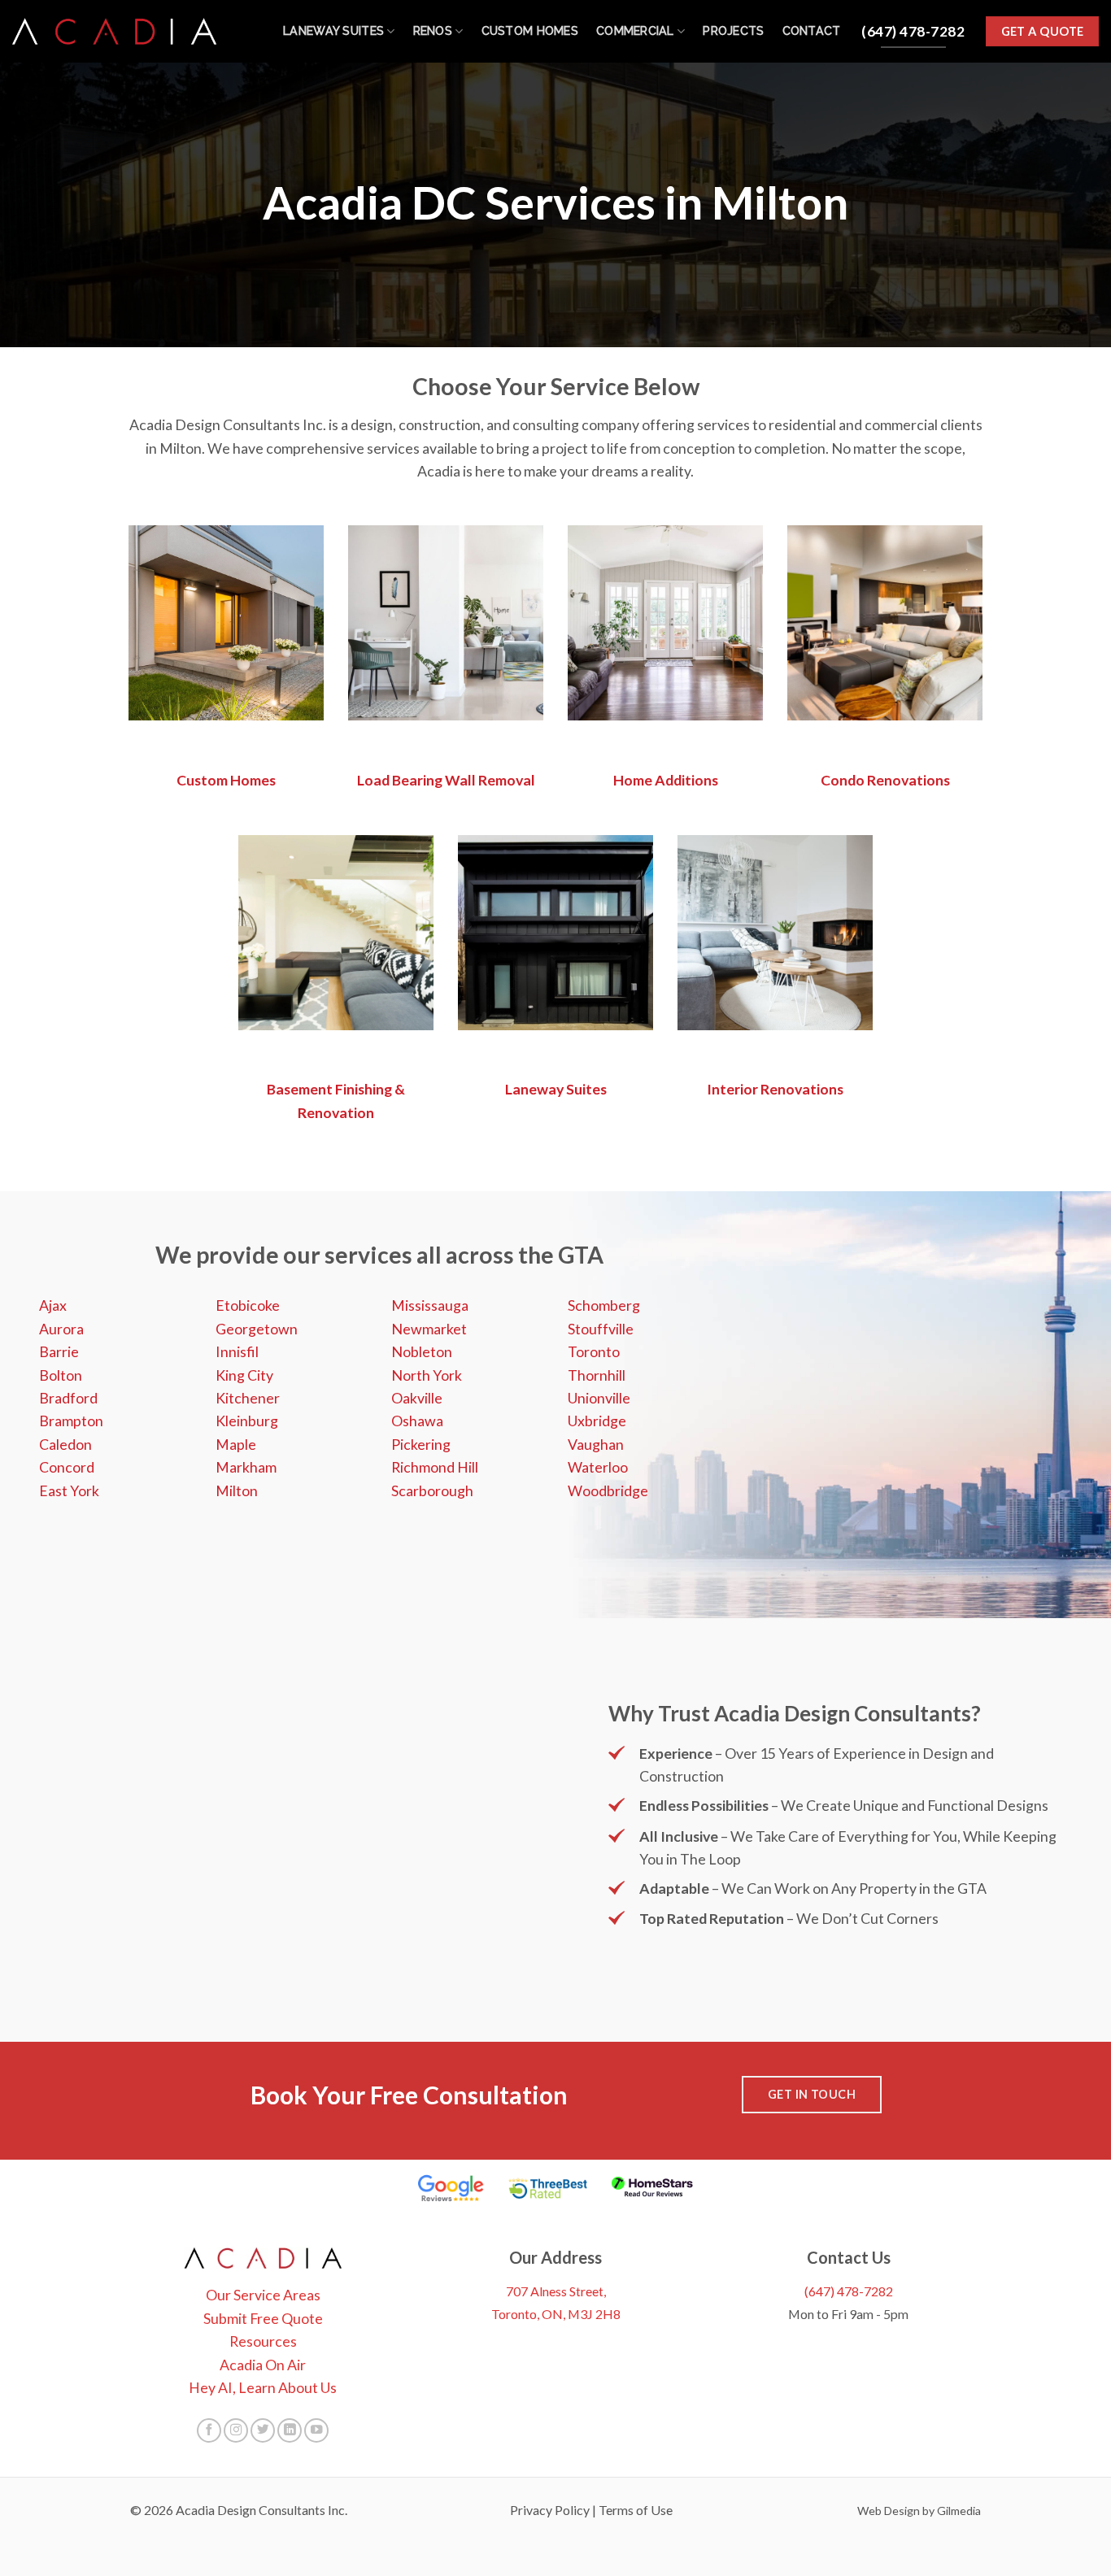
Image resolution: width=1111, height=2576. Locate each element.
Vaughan (596, 1444)
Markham (246, 1467)
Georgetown (257, 1329)
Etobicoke (248, 1305)
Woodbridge (608, 1490)
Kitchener (248, 1398)
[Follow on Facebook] (209, 2430)
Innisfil (237, 1351)
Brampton (71, 1421)
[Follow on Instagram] (236, 2430)
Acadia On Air (263, 2365)
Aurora (61, 1329)
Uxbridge (597, 1421)
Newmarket (429, 1329)
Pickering (421, 1444)
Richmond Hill (435, 1467)
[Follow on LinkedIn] (290, 2430)
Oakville (417, 1398)
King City (244, 1375)
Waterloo (598, 1467)
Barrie (59, 1351)
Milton (237, 1490)
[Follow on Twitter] (263, 2430)
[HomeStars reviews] (652, 2188)
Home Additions (666, 780)
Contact (812, 31)
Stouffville (601, 1329)
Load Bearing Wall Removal (446, 780)
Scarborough (432, 1490)
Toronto (594, 1351)
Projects (733, 31)
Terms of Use (636, 2510)
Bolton (61, 1375)
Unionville (599, 1398)
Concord (67, 1467)
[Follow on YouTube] (316, 2430)
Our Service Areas (263, 2295)
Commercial (635, 31)
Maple (236, 1444)
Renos (433, 31)
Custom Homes (530, 31)
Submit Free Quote (263, 2318)
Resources (263, 2341)
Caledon (65, 1444)
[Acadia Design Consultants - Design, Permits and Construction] (114, 31)
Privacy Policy (550, 2510)
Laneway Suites (333, 31)
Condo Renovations (885, 780)
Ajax (53, 1305)
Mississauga (430, 1305)
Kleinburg (247, 1421)
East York (69, 1490)
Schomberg (604, 1305)
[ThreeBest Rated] (548, 2188)
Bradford (68, 1398)
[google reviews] (451, 2188)
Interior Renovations (775, 1089)
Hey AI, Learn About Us (263, 2387)
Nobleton (422, 1351)
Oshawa (417, 1421)
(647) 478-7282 (849, 2291)
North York (427, 1375)
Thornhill (597, 1375)
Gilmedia (959, 2511)
